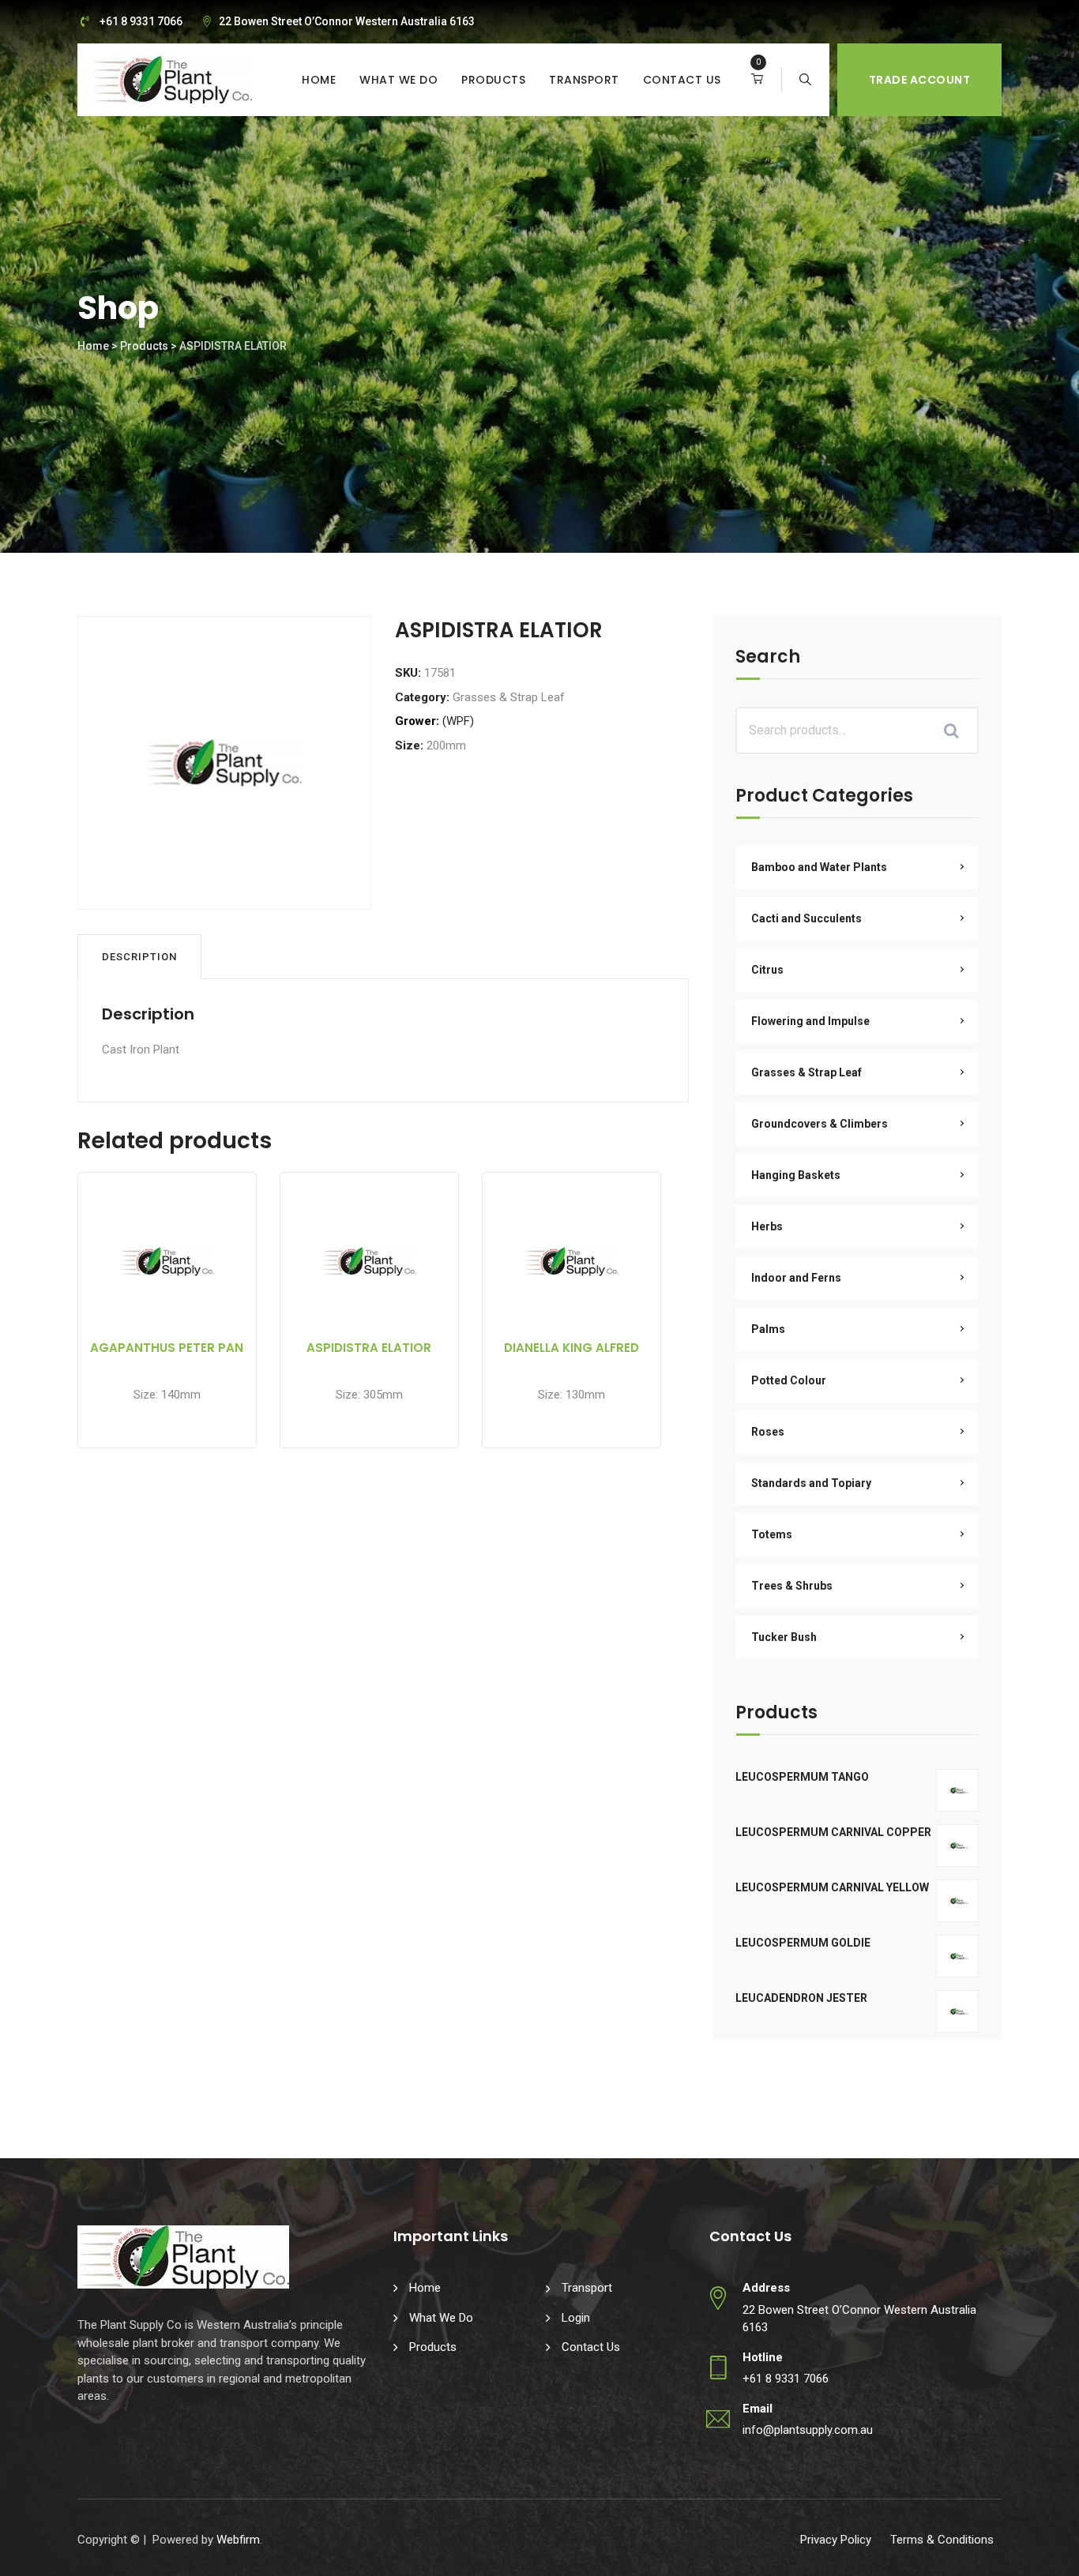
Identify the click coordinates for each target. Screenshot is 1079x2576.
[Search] (805, 80)
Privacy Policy (836, 2540)
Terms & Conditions (942, 2540)
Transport (584, 80)
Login (576, 2318)
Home (319, 80)
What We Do (399, 80)
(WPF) (458, 721)
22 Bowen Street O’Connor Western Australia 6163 (347, 21)
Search (768, 658)
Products (493, 80)
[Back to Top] (1045, 2550)
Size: (409, 745)
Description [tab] (139, 957)
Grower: (417, 721)
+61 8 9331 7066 (141, 21)
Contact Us (682, 80)
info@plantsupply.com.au (808, 2430)
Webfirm (238, 2540)
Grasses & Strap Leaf (509, 697)
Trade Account (920, 80)
